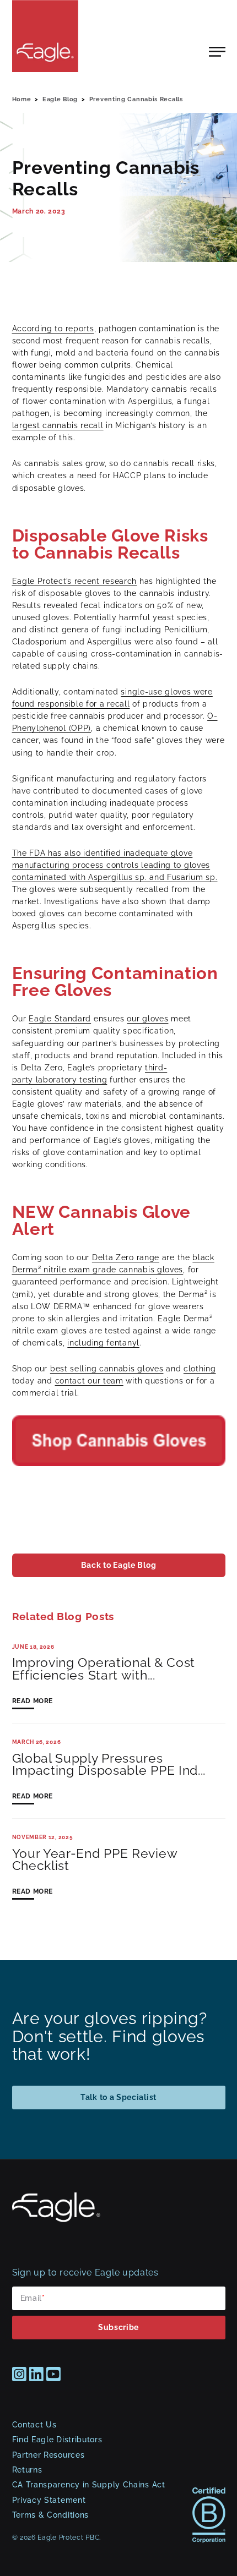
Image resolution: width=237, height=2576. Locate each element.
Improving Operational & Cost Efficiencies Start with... (104, 1669)
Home (22, 99)
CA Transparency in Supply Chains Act (89, 2485)
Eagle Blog (60, 99)
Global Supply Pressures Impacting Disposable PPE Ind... (109, 1765)
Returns (27, 2470)
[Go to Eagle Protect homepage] (56, 2219)
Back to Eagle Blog (118, 1565)
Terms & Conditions (51, 2515)
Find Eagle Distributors (57, 2440)
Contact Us (34, 2425)
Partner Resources (49, 2455)
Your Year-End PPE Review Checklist (95, 1860)
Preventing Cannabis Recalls (136, 99)
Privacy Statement (49, 2500)
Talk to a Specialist (118, 2097)
